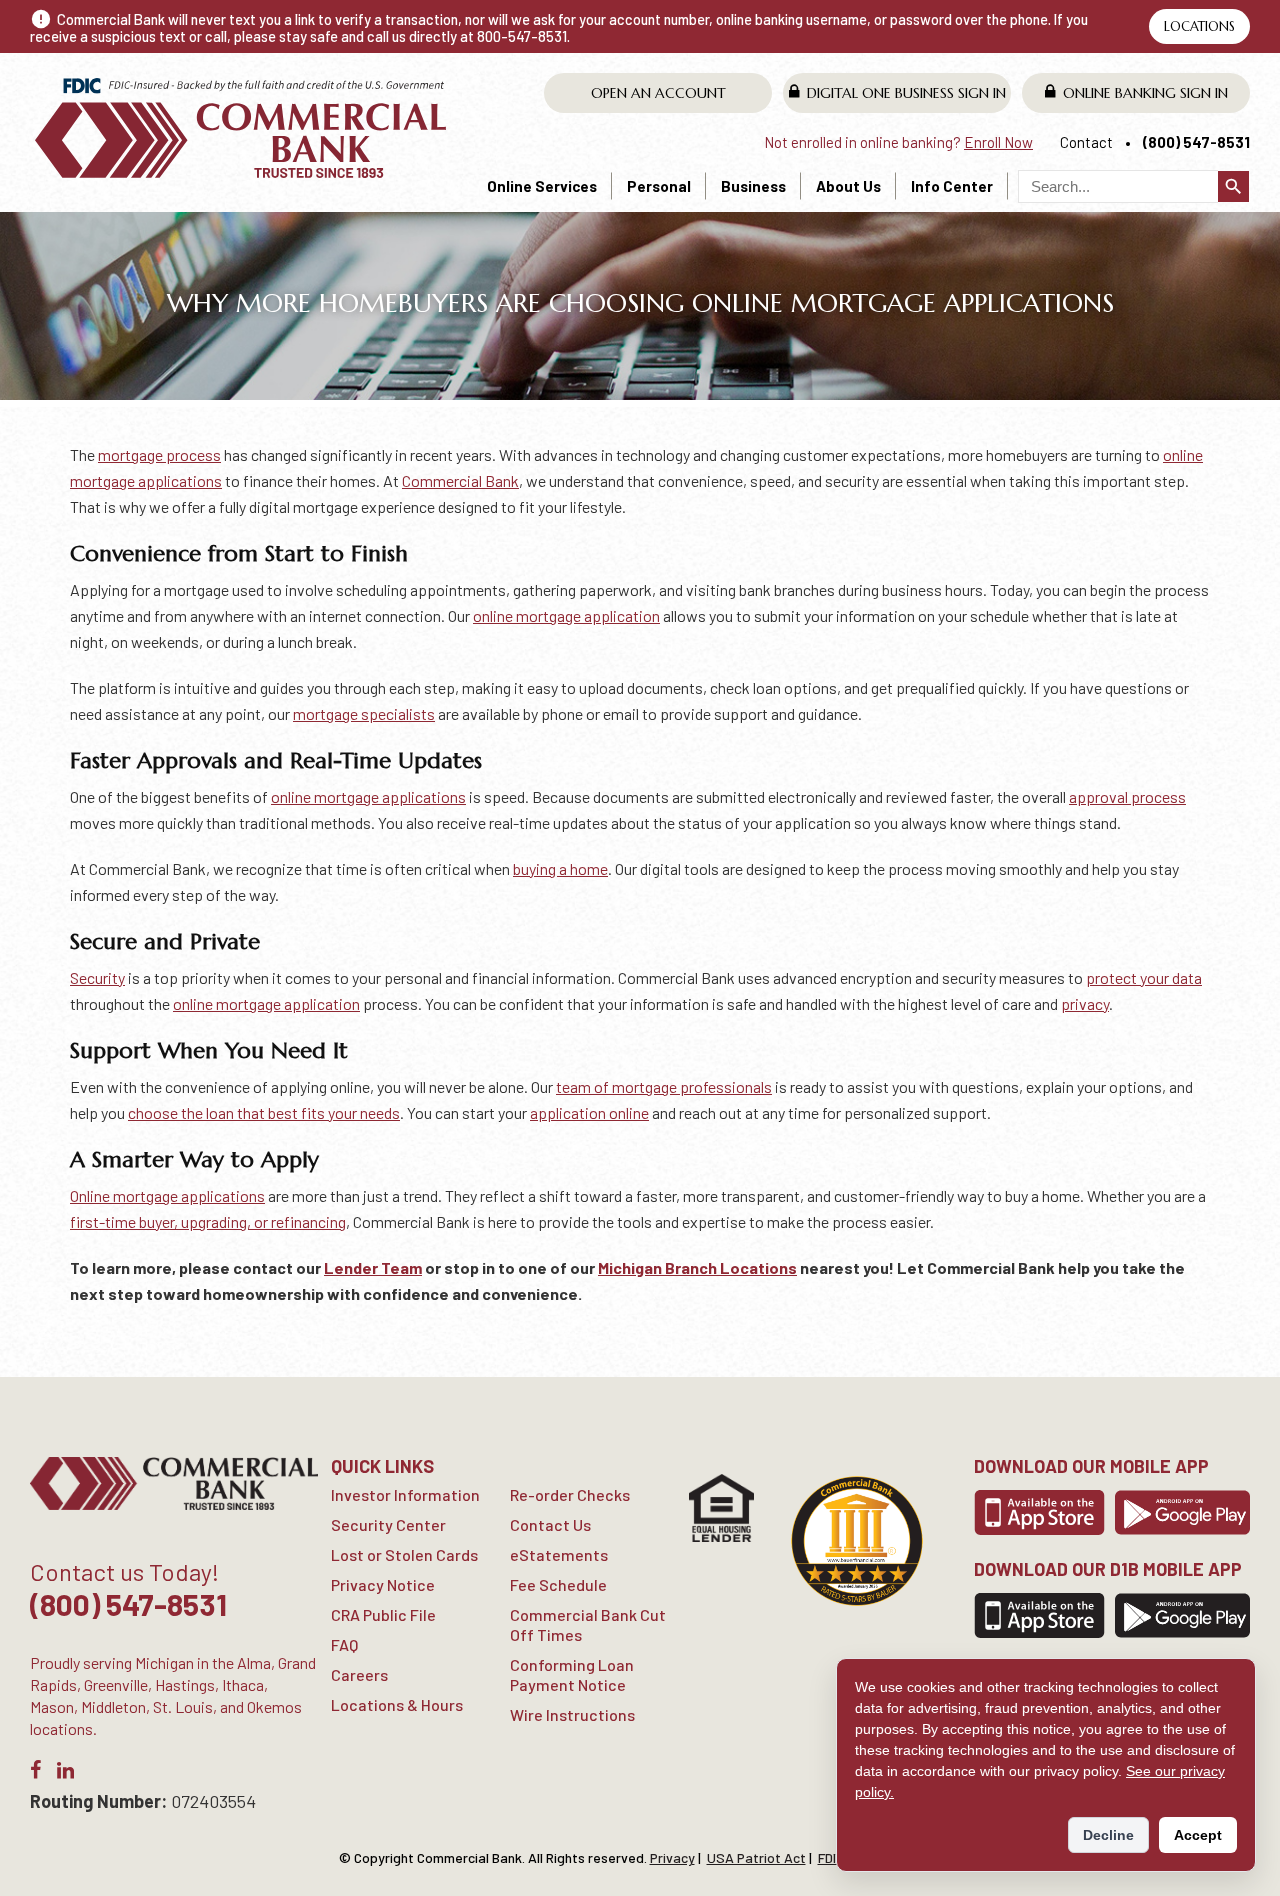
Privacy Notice (383, 1584)
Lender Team (373, 1267)
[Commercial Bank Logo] (243, 128)
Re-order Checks (570, 1494)
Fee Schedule (558, 1584)
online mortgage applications (368, 796)
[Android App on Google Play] (1182, 1512)
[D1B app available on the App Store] (1039, 1615)
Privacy (672, 1857)
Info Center (952, 186)
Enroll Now (998, 142)
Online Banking (1145, 93)
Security (97, 977)
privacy (1085, 1003)
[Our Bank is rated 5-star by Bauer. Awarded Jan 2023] (857, 1541)
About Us (848, 186)
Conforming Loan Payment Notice (572, 1674)
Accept (1198, 1835)
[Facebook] (35, 1773)
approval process (1127, 796)
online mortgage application (566, 615)
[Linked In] (65, 1773)
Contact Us (550, 1524)
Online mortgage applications (167, 1195)
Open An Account (658, 93)
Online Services (542, 186)
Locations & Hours (397, 1704)
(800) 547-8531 (1196, 142)
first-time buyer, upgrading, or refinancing (208, 1221)
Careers (359, 1674)
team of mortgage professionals (664, 1086)
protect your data (1144, 977)
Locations (1199, 26)
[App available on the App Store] (1039, 1512)
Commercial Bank (460, 480)
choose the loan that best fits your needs (264, 1112)
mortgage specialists (364, 713)
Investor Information (405, 1494)
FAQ (344, 1644)
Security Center (388, 1524)
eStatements (559, 1554)
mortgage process (159, 454)
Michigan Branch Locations (697, 1267)
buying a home (560, 868)
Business (753, 186)
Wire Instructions (572, 1714)
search (1233, 186)
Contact (1086, 142)
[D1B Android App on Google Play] (1182, 1615)
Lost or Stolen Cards (404, 1554)
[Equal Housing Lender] (721, 1508)
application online (589, 1112)
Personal (659, 186)
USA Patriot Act (756, 1857)
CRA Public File (383, 1614)
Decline (1108, 1835)
